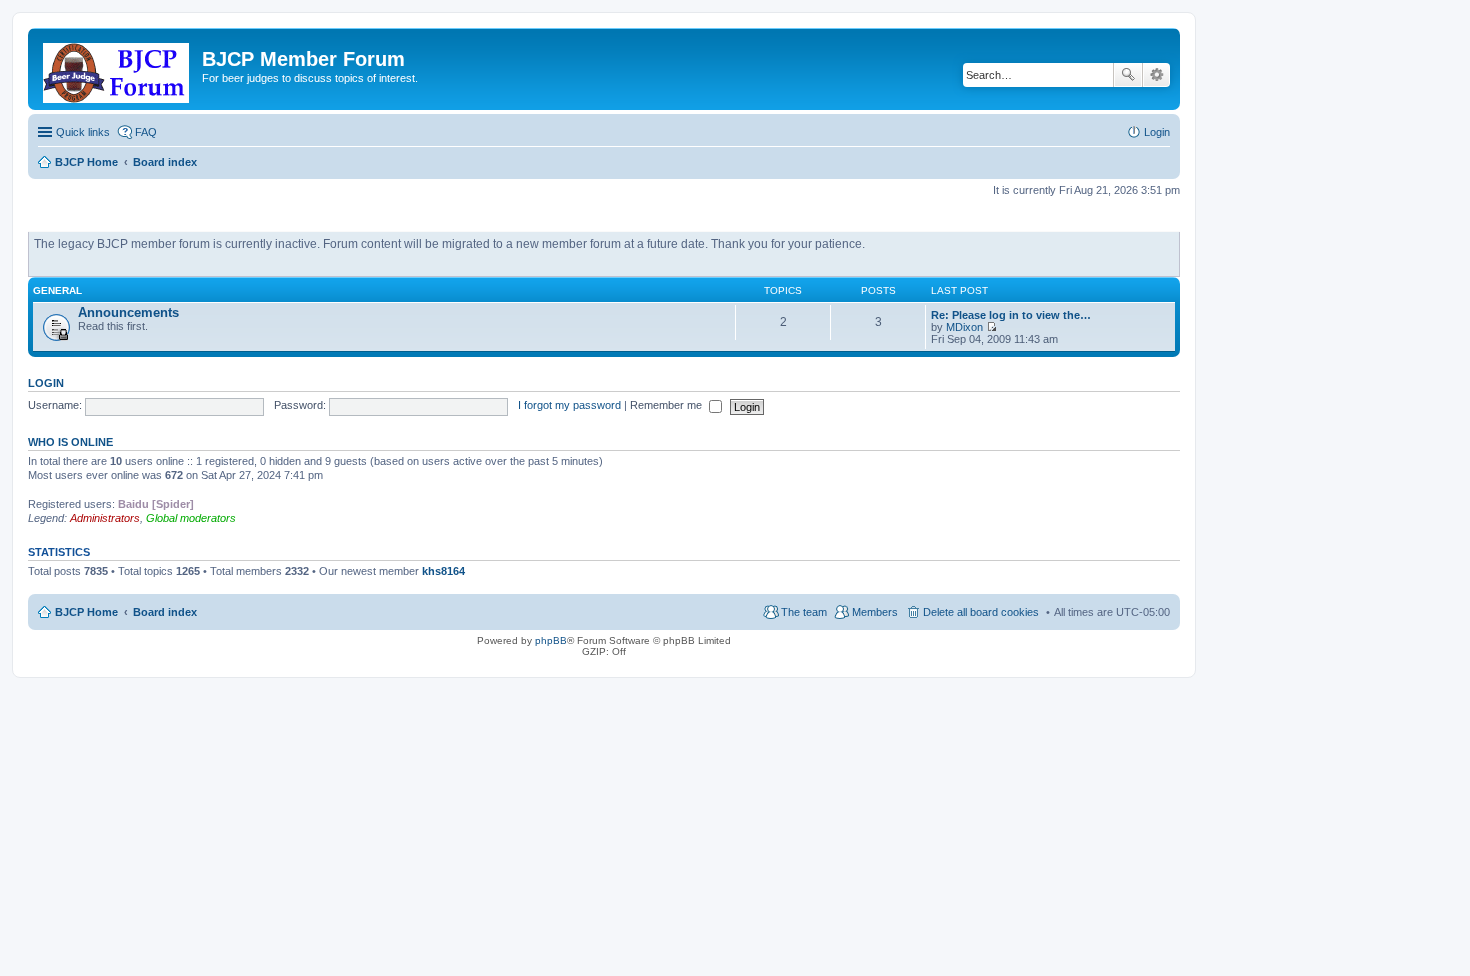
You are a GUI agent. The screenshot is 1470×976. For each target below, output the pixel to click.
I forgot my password (569, 405)
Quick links (83, 132)
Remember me (667, 405)
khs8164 (443, 571)
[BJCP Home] (117, 69)
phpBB (551, 640)
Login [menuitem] (1157, 132)
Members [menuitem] (875, 612)
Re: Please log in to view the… (1011, 315)
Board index (165, 612)
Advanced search (1156, 75)
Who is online (70, 442)
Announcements (128, 312)
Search (1128, 75)
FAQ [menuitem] (146, 132)
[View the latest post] (991, 327)
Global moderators (191, 518)
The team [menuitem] (804, 612)
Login (46, 383)
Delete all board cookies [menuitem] (981, 612)
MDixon (964, 327)
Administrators (105, 518)
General (57, 290)
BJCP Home (86, 612)
